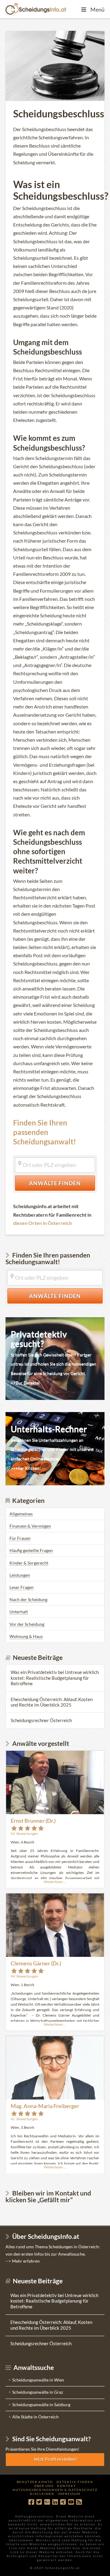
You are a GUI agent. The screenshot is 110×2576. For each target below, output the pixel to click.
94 (24, 1976)
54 (24, 1834)
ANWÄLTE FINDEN (62, 1183)
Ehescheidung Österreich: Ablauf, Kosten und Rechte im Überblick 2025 (52, 1702)
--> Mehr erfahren (23, 2261)
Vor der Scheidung (27, 1624)
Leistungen (20, 1575)
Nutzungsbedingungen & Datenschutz (55, 2490)
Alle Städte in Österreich (35, 2417)
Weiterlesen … (55, 1882)
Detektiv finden (75, 2482)
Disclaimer (42, 2494)
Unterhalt (19, 1612)
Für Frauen (20, 1538)
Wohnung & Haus (26, 1636)
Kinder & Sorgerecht (29, 1563)
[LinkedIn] (55, 2502)
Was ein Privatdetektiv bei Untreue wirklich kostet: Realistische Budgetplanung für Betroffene (55, 1678)
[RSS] (79, 2502)
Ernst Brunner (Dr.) (33, 1821)
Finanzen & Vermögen (30, 1526)
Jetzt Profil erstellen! (55, 2459)
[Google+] (47, 2502)
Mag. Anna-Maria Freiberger (45, 2106)
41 (24, 2119)
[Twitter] (39, 2502)
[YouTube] (71, 2502)
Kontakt (67, 2486)
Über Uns (44, 2486)
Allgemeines (21, 1514)
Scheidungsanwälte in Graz (38, 2392)
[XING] (63, 2502)
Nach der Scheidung (28, 1599)
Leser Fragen (22, 1587)
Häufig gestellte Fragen (31, 1550)
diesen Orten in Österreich (42, 1223)
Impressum (69, 2494)
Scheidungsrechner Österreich (41, 1720)
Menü (97, 9)
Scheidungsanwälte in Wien (38, 2380)
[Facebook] (31, 2502)
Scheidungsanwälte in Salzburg (41, 2405)
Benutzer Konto (35, 2482)
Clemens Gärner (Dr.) (36, 1963)
